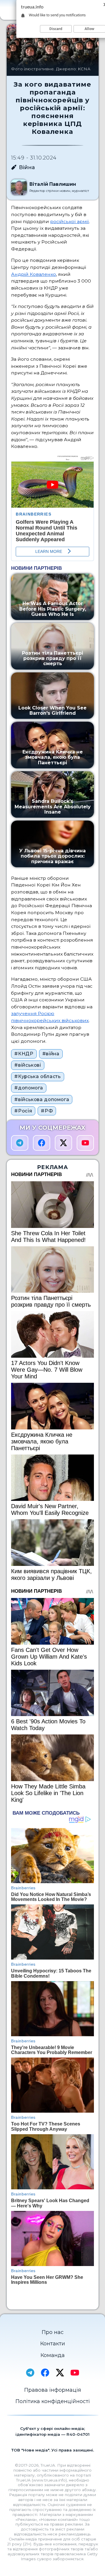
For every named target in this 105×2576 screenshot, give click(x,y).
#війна (51, 1054)
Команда (53, 2355)
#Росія (23, 1111)
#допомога (29, 1088)
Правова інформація (53, 2390)
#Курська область (37, 1076)
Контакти (53, 2344)
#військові (28, 1065)
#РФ (47, 1111)
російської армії (70, 221)
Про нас (53, 2332)
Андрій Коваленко (34, 274)
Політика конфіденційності (53, 2401)
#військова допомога (42, 1099)
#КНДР (24, 1054)
